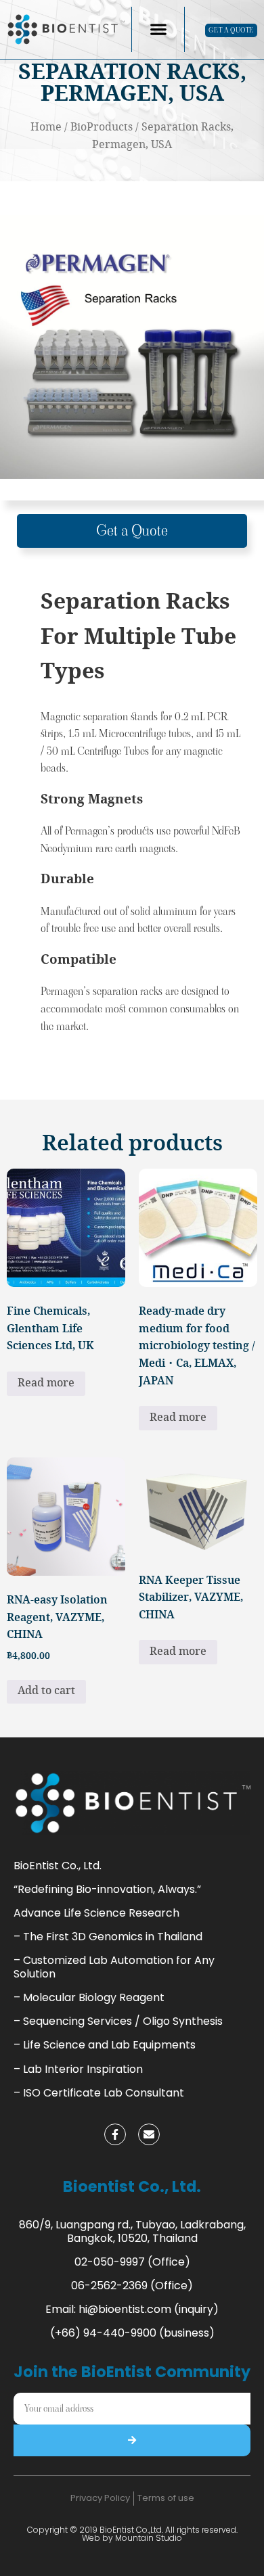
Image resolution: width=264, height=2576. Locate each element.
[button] (158, 29)
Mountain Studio (149, 2538)
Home (46, 127)
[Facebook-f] (115, 2134)
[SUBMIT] (132, 2440)
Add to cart (46, 1691)
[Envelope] (149, 2134)
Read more (46, 1383)
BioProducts (102, 127)
